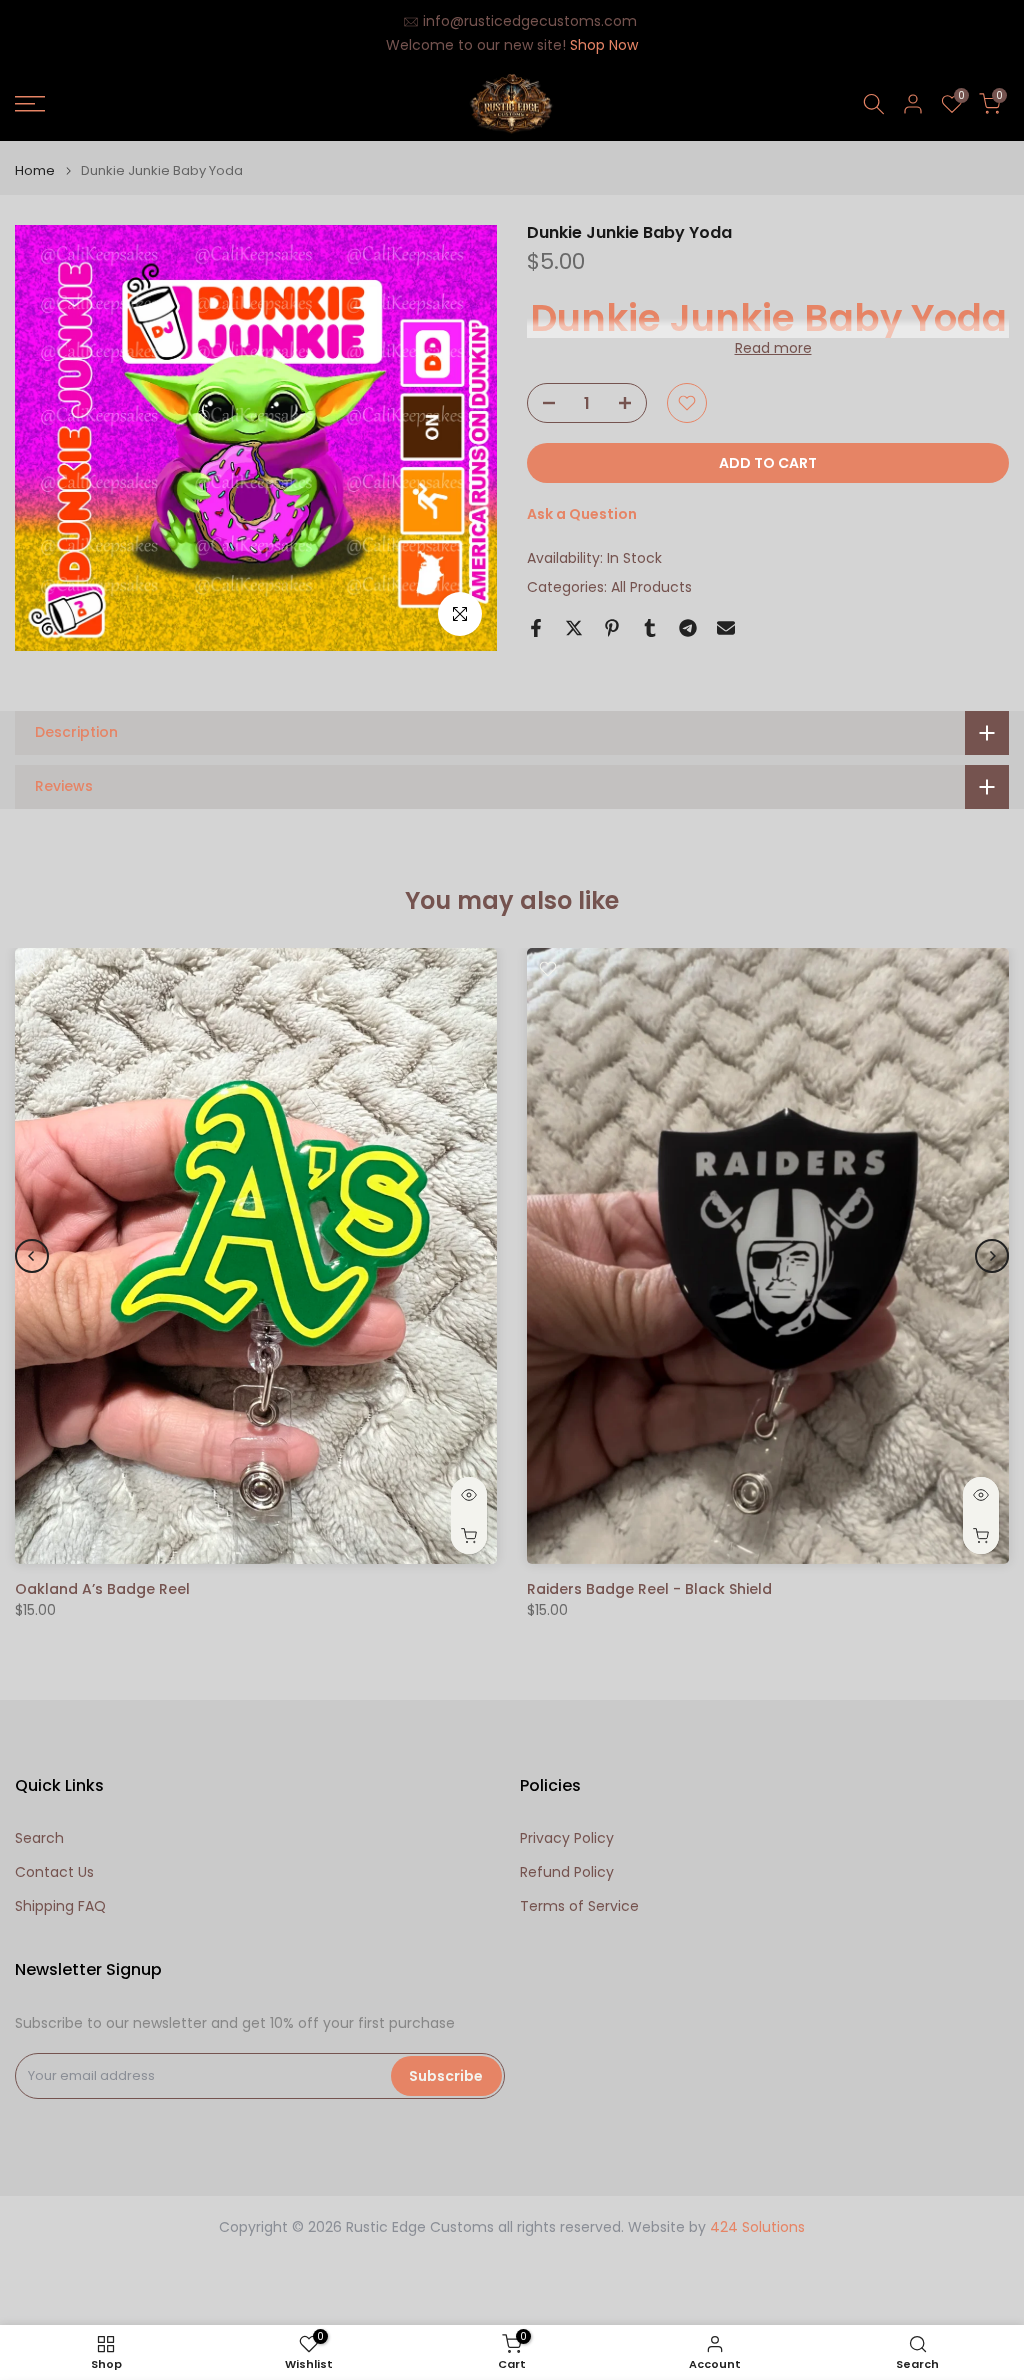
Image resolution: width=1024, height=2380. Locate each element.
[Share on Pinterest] (612, 628)
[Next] (992, 1256)
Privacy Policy (567, 1838)
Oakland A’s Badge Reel (102, 1589)
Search (39, 1838)
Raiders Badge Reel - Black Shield (649, 1589)
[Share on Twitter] (574, 628)
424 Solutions (757, 2227)
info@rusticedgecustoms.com (530, 21)
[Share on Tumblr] (650, 628)
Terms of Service (579, 1906)
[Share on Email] (726, 628)
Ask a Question (582, 514)
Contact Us (54, 1872)
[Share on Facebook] (536, 628)
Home (35, 170)
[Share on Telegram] (688, 628)
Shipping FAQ (60, 1906)
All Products (651, 587)
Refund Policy (567, 1872)
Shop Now (604, 45)
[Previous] (32, 1256)
